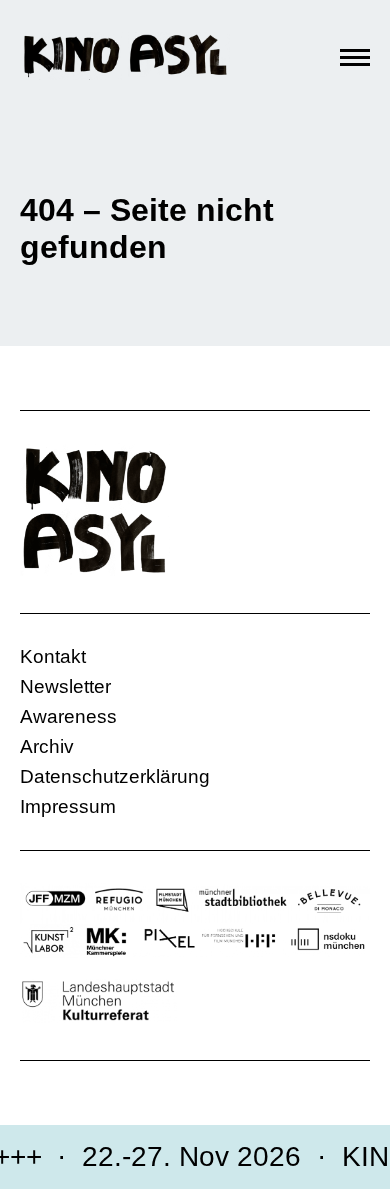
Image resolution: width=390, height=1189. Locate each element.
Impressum (68, 806)
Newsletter (65, 686)
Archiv (47, 746)
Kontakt (53, 656)
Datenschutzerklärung (115, 776)
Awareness (68, 716)
